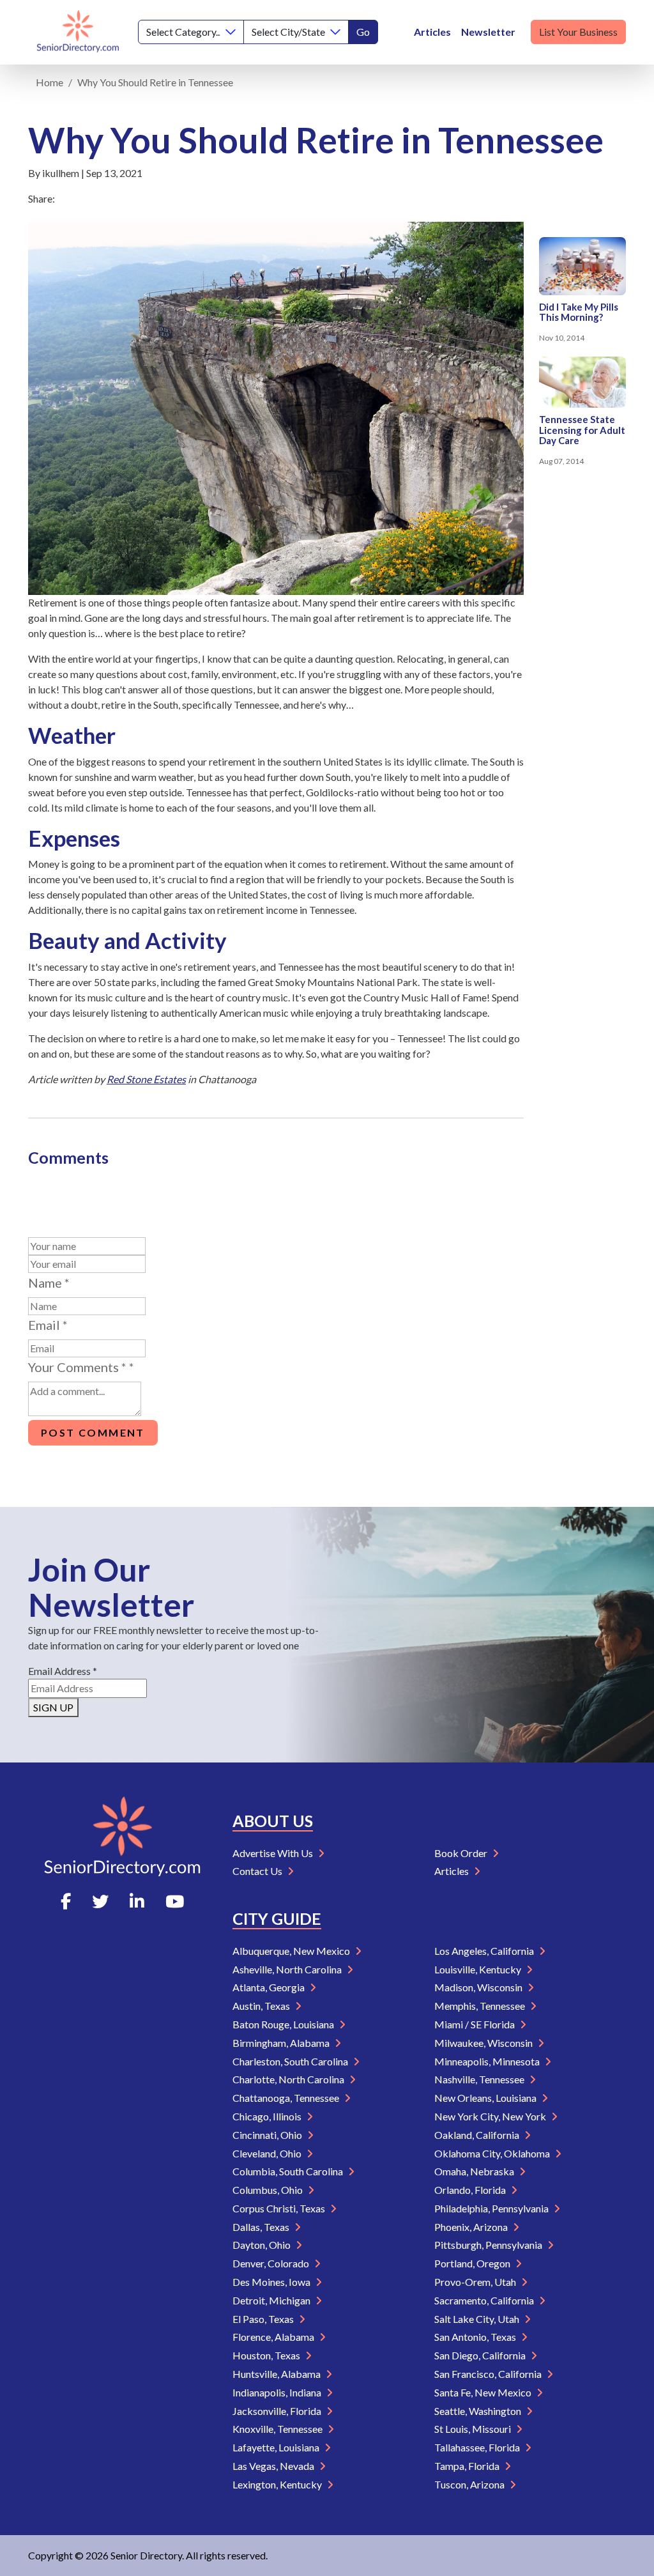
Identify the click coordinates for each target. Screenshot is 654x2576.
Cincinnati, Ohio (268, 2135)
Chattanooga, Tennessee (287, 2098)
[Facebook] (66, 1901)
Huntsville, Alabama (278, 2374)
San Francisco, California (489, 2374)
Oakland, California (478, 2135)
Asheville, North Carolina (288, 1969)
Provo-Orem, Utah (476, 2282)
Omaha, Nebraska (475, 2171)
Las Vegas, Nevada (274, 2466)
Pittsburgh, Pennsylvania (489, 2245)
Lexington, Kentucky (278, 2484)
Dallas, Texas (262, 2227)
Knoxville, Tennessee (278, 2429)
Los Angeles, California (485, 1951)
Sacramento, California (485, 2300)
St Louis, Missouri (474, 2429)
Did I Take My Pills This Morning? (579, 312)
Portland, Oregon (473, 2263)
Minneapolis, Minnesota (488, 2061)
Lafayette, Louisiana (277, 2447)
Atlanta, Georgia (270, 1987)
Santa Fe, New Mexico (484, 2392)
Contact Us (258, 1871)
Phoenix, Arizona (472, 2227)
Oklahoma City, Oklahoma (493, 2153)
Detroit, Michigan (272, 2300)
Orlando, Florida (471, 2190)
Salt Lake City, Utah (478, 2319)
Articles (432, 32)
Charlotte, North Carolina (289, 2079)
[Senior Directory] (78, 32)
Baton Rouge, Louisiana (284, 2024)
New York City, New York (491, 2116)
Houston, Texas (267, 2355)
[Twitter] (100, 1901)
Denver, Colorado (272, 2263)
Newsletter (488, 32)
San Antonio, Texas (476, 2337)
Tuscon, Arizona (470, 2484)
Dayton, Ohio (262, 2245)
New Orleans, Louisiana (486, 2098)
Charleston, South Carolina (291, 2061)
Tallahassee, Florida (478, 2447)
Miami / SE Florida (475, 2024)
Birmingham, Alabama (282, 2043)
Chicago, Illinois (268, 2116)
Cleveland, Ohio (268, 2153)
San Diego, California (481, 2355)
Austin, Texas (262, 2006)
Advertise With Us (274, 1853)
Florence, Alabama (274, 2337)
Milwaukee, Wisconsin (484, 2043)
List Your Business (578, 32)
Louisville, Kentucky (479, 1969)
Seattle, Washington (479, 2411)
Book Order (462, 1853)
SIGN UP (53, 1707)
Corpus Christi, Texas (280, 2208)
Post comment (93, 1432)
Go (363, 32)
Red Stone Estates (146, 1079)
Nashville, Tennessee (480, 2079)
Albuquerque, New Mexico (292, 1951)
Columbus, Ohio (269, 2190)
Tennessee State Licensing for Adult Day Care (582, 430)
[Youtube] (175, 1901)
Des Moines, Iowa (272, 2282)
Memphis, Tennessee (481, 2006)
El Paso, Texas (264, 2319)
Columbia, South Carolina (289, 2171)
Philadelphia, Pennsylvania (492, 2208)
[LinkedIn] (137, 1901)
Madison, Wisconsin (479, 1987)
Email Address (63, 1671)
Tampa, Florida (468, 2466)
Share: (42, 198)
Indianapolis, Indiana (278, 2392)
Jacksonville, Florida (278, 2411)
